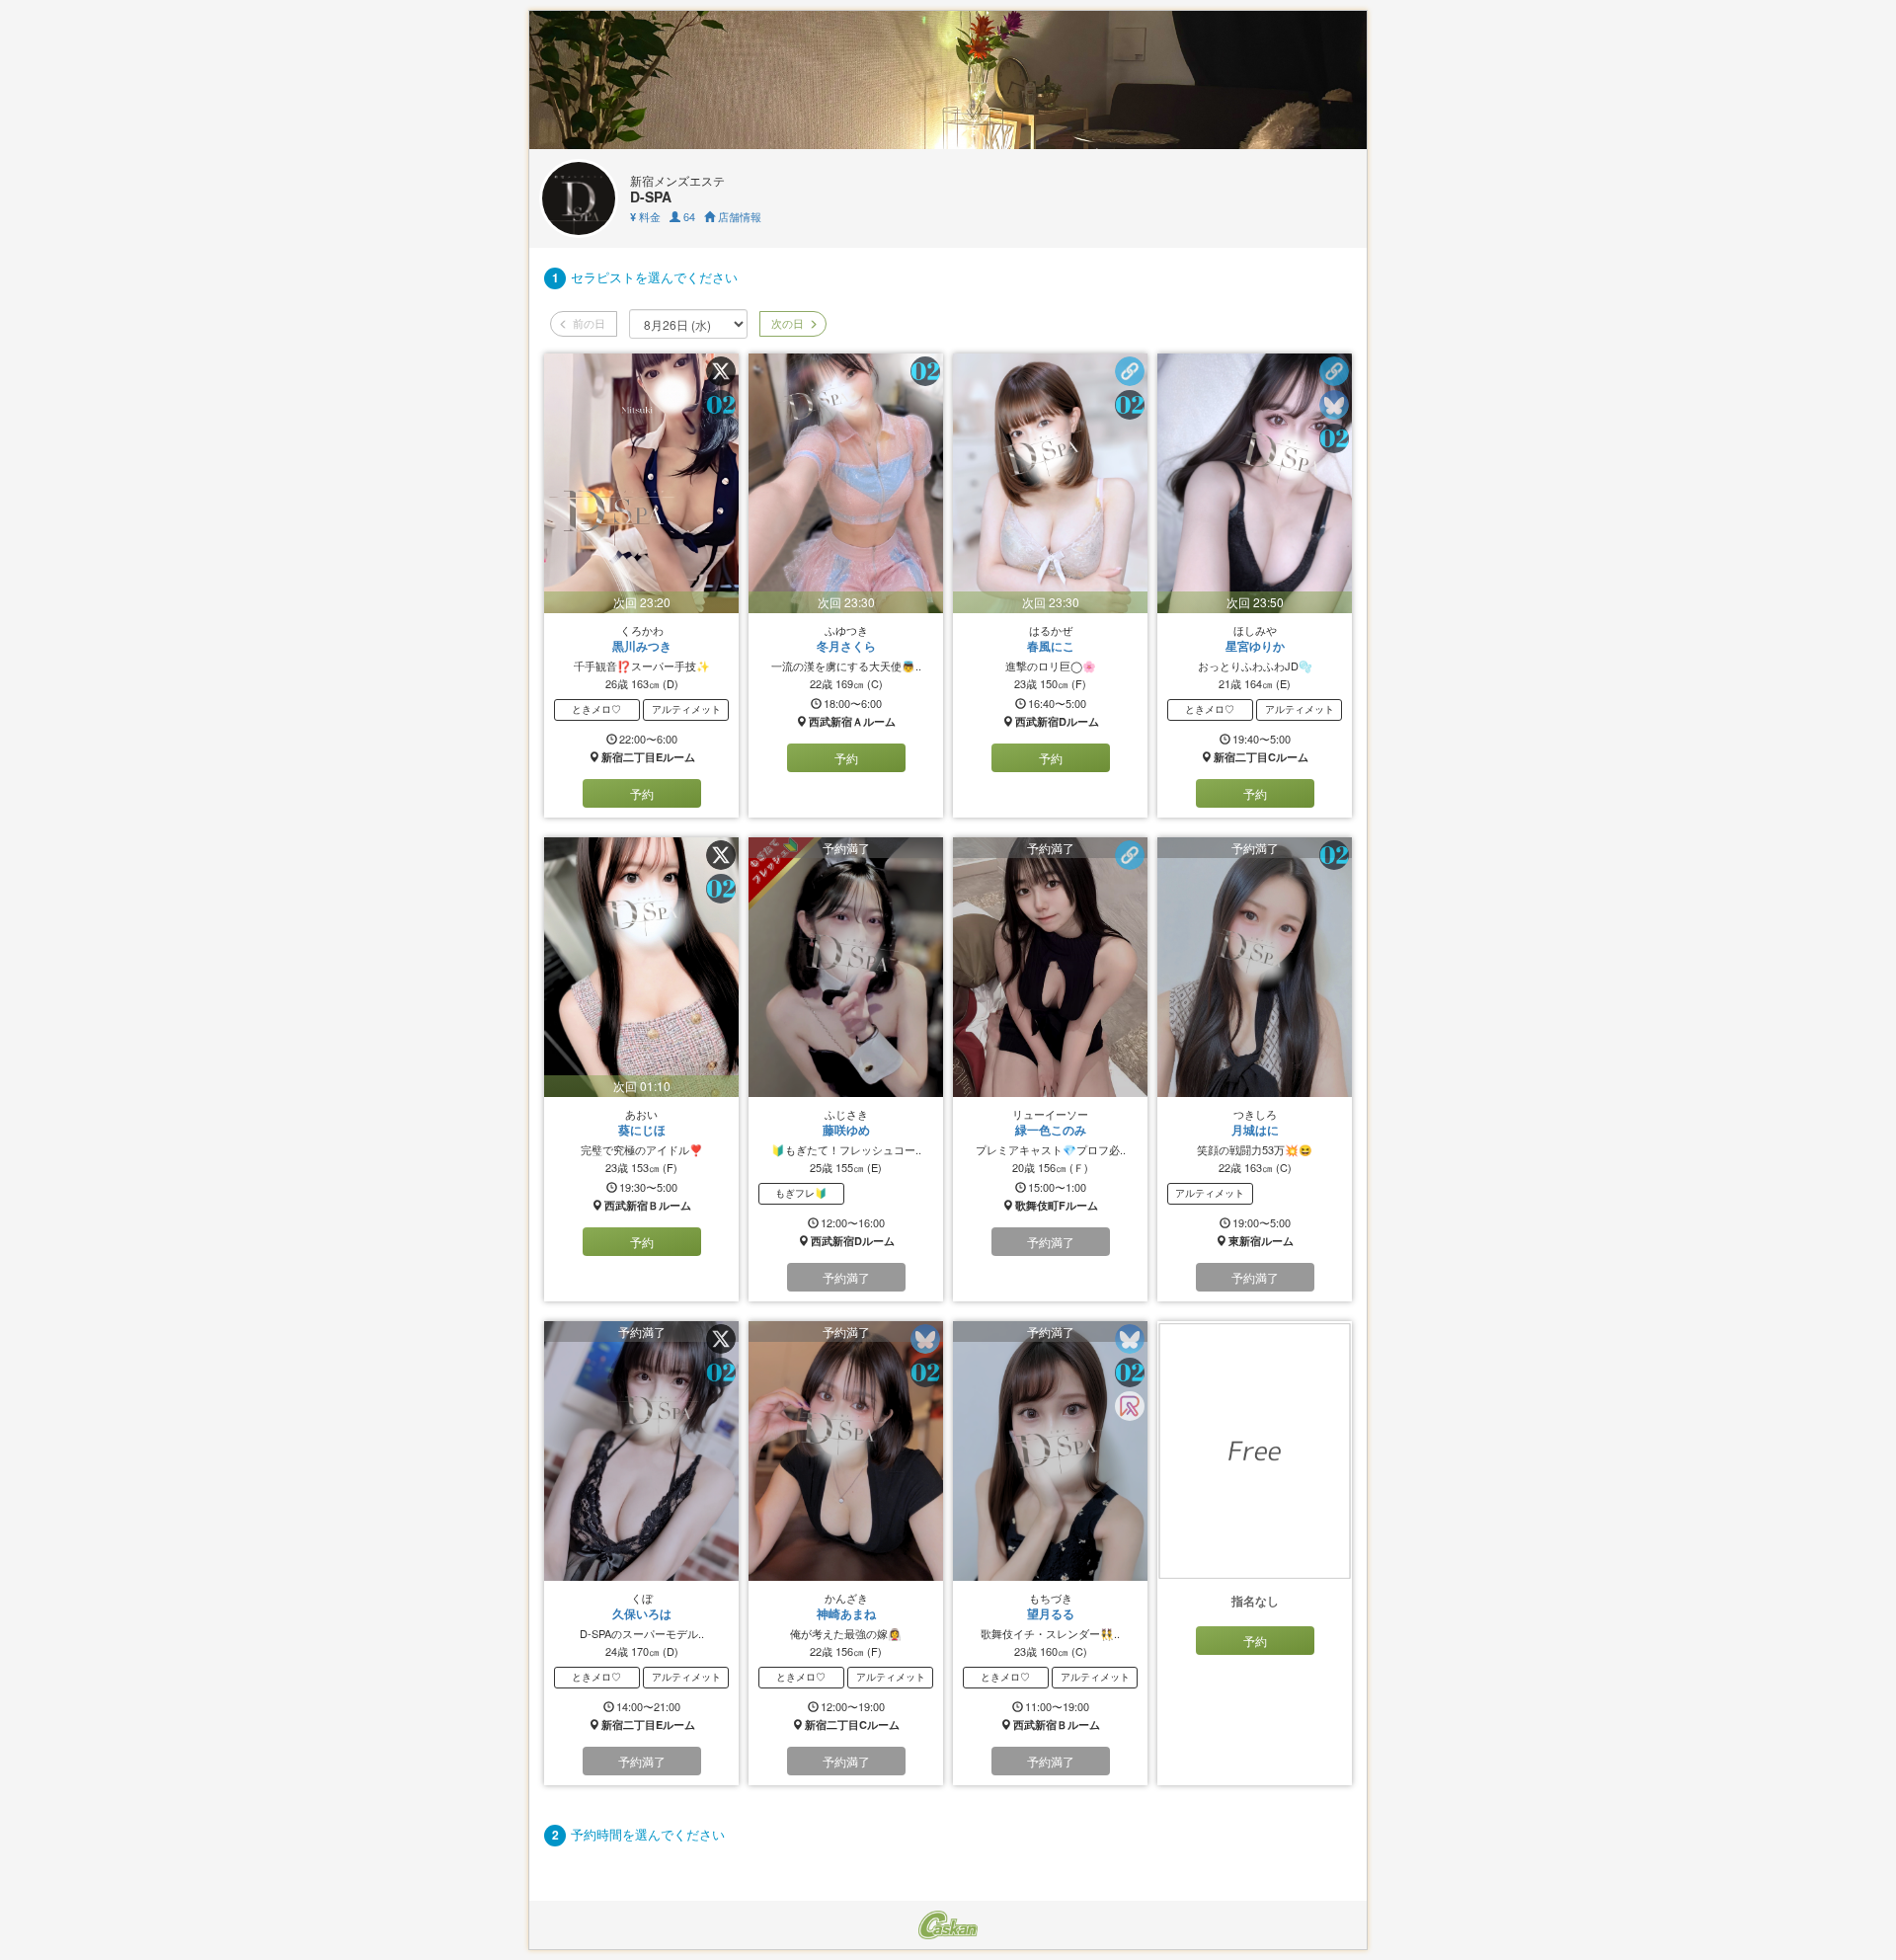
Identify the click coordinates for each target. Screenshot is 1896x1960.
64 (688, 216)
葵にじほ (642, 1130)
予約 (642, 793)
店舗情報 (738, 216)
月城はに (1255, 1130)
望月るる (1051, 1613)
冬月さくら (846, 646)
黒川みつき (642, 646)
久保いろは (642, 1613)
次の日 (786, 323)
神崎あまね (846, 1613)
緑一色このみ (1051, 1130)
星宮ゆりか (1255, 646)
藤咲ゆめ (846, 1130)
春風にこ (1051, 646)
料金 (645, 216)
